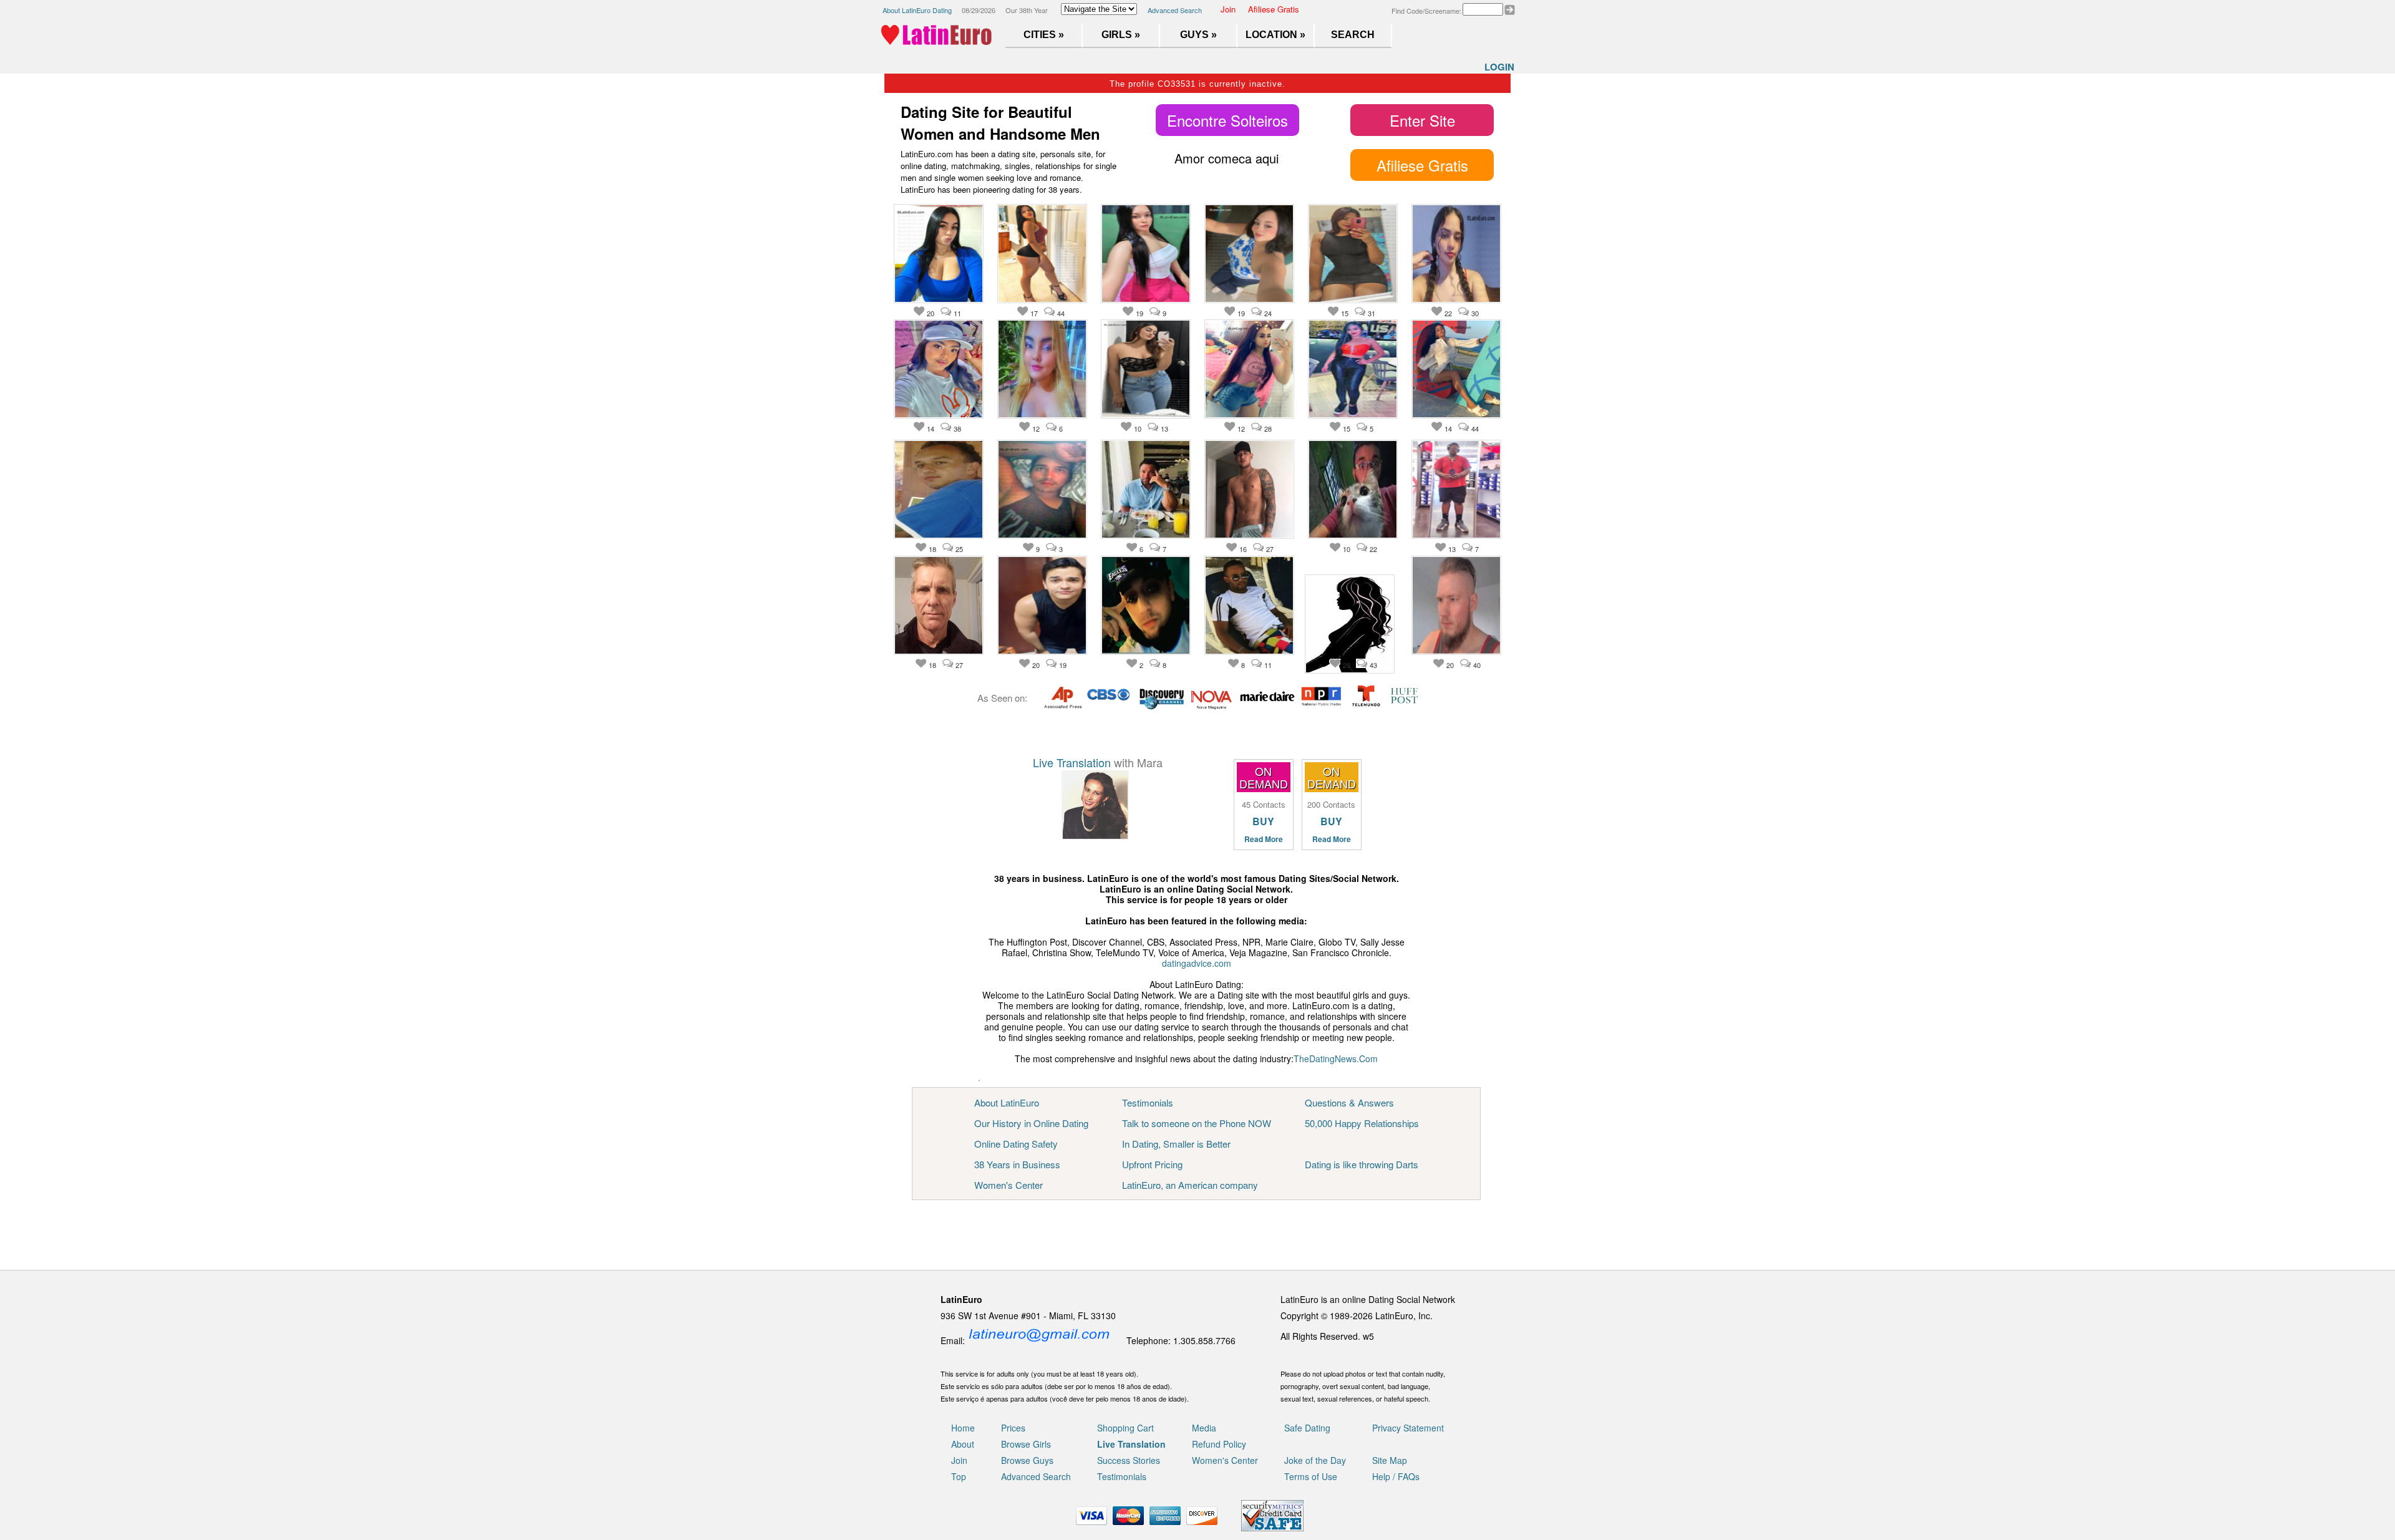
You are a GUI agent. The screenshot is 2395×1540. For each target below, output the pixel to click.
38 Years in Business (1017, 1164)
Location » (1275, 35)
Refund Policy (1219, 1444)
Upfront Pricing (1152, 1164)
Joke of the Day (1315, 1460)
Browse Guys (1027, 1460)
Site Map (1390, 1460)
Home (963, 1428)
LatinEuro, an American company (1190, 1185)
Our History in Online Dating (1031, 1123)
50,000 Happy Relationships (1362, 1123)
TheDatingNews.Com (1336, 1058)
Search (1353, 35)
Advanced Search (1175, 10)
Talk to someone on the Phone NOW (1197, 1123)
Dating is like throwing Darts (1362, 1164)
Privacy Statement (1408, 1428)
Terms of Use (1311, 1476)
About (963, 1444)
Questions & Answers (1349, 1102)
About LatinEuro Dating (917, 10)
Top (959, 1476)
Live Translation (1072, 762)
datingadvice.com (1197, 963)
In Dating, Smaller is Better (1176, 1144)
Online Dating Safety (1016, 1144)
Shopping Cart (1125, 1428)
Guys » (1198, 35)
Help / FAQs (1396, 1476)
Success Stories (1129, 1460)
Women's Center (1009, 1185)
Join (1228, 9)
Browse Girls (1026, 1444)
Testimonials (1148, 1102)
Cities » (1044, 35)
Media (1204, 1428)
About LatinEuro (1007, 1102)
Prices (1013, 1428)
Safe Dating (1307, 1428)
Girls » (1121, 35)
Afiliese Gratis (1274, 9)
